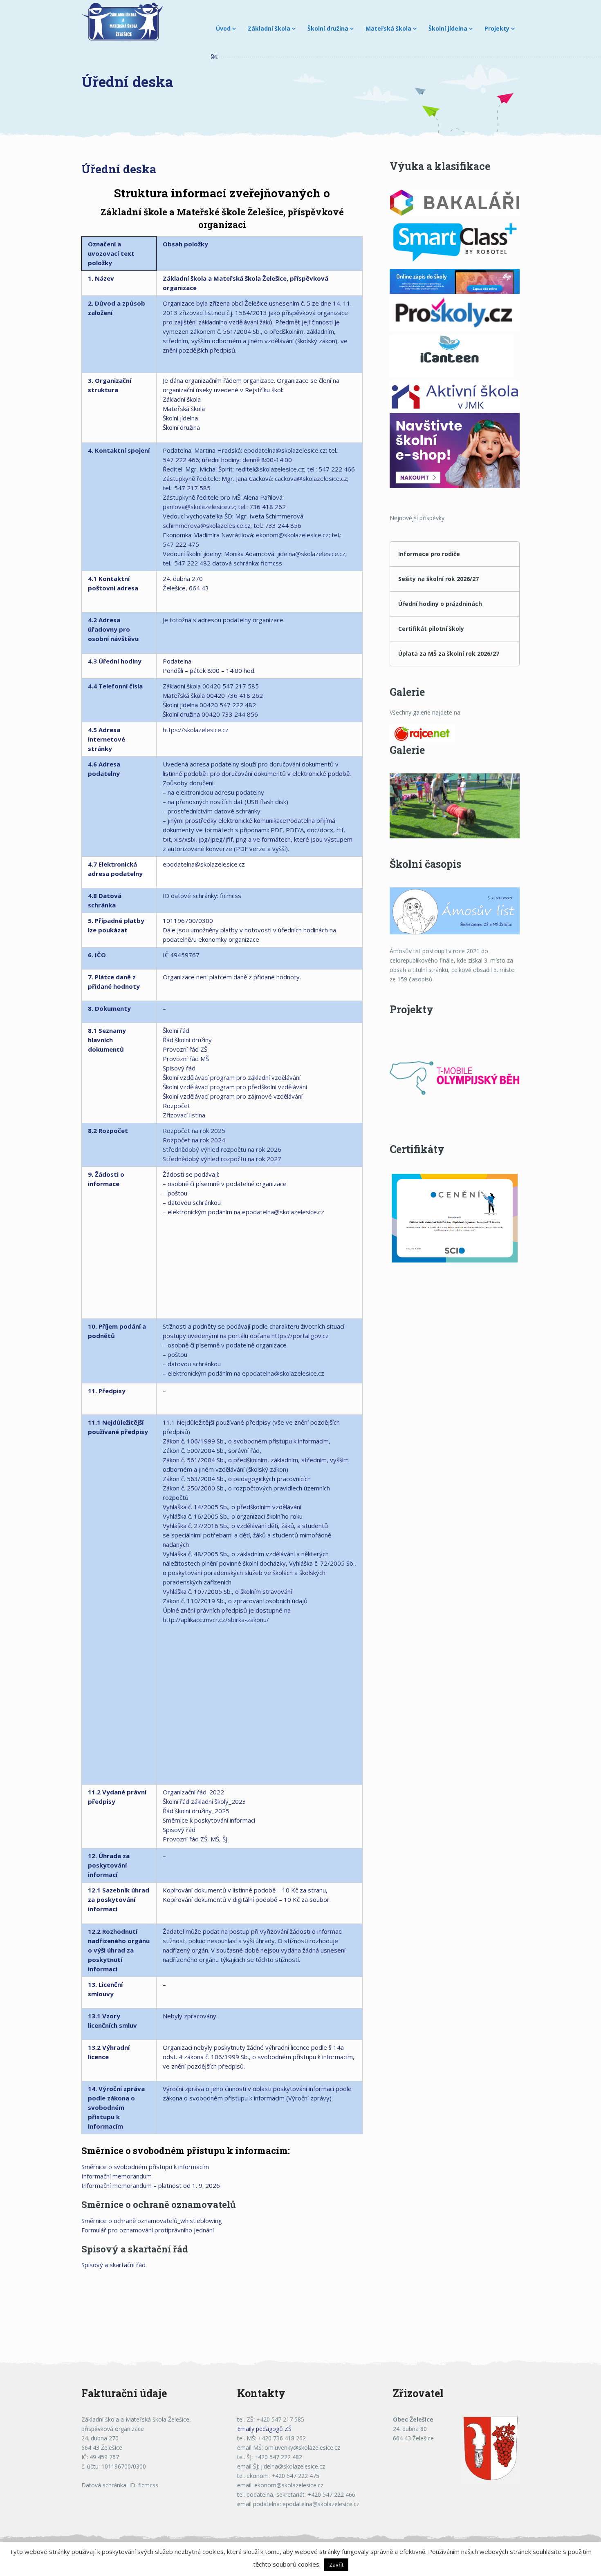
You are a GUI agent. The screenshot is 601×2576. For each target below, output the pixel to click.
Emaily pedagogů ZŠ (264, 2429)
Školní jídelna (448, 28)
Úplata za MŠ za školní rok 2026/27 (449, 653)
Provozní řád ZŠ (185, 1049)
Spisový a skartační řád (113, 2265)
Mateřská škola (388, 28)
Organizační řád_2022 (193, 1792)
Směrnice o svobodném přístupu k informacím (145, 2167)
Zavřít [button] (336, 2565)
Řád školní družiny (187, 1040)
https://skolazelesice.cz (196, 730)
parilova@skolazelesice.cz (199, 507)
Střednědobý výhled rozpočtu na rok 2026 (222, 1149)
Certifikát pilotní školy (431, 629)
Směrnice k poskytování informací (209, 1820)
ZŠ (204, 1839)
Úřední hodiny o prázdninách (440, 604)
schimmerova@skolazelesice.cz (207, 525)
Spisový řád (179, 1068)
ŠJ (225, 1839)
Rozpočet (176, 1106)
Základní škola (269, 28)
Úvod (223, 28)
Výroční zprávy (309, 2098)
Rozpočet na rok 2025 (194, 1130)
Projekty (497, 28)
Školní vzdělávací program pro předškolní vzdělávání (235, 1087)
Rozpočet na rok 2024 (194, 1140)
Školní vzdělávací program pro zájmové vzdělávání (233, 1096)
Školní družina (328, 28)
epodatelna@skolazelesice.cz (285, 450)
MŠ (215, 1839)
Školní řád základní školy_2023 (204, 1801)
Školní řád (176, 1030)
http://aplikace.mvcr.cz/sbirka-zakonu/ (216, 1620)
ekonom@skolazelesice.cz (292, 535)
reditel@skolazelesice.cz (270, 469)
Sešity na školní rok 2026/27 (438, 579)
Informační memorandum (117, 2176)
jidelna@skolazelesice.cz (311, 554)
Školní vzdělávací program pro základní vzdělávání (232, 1077)
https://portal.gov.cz (300, 1336)
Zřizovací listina (184, 1115)
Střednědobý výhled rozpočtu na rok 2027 (222, 1159)
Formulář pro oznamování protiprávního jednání (148, 2230)
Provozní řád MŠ (186, 1059)
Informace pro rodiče (429, 554)
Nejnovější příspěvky (417, 518)
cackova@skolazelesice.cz (311, 478)
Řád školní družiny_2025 (196, 1811)
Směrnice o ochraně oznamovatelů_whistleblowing (152, 2221)
